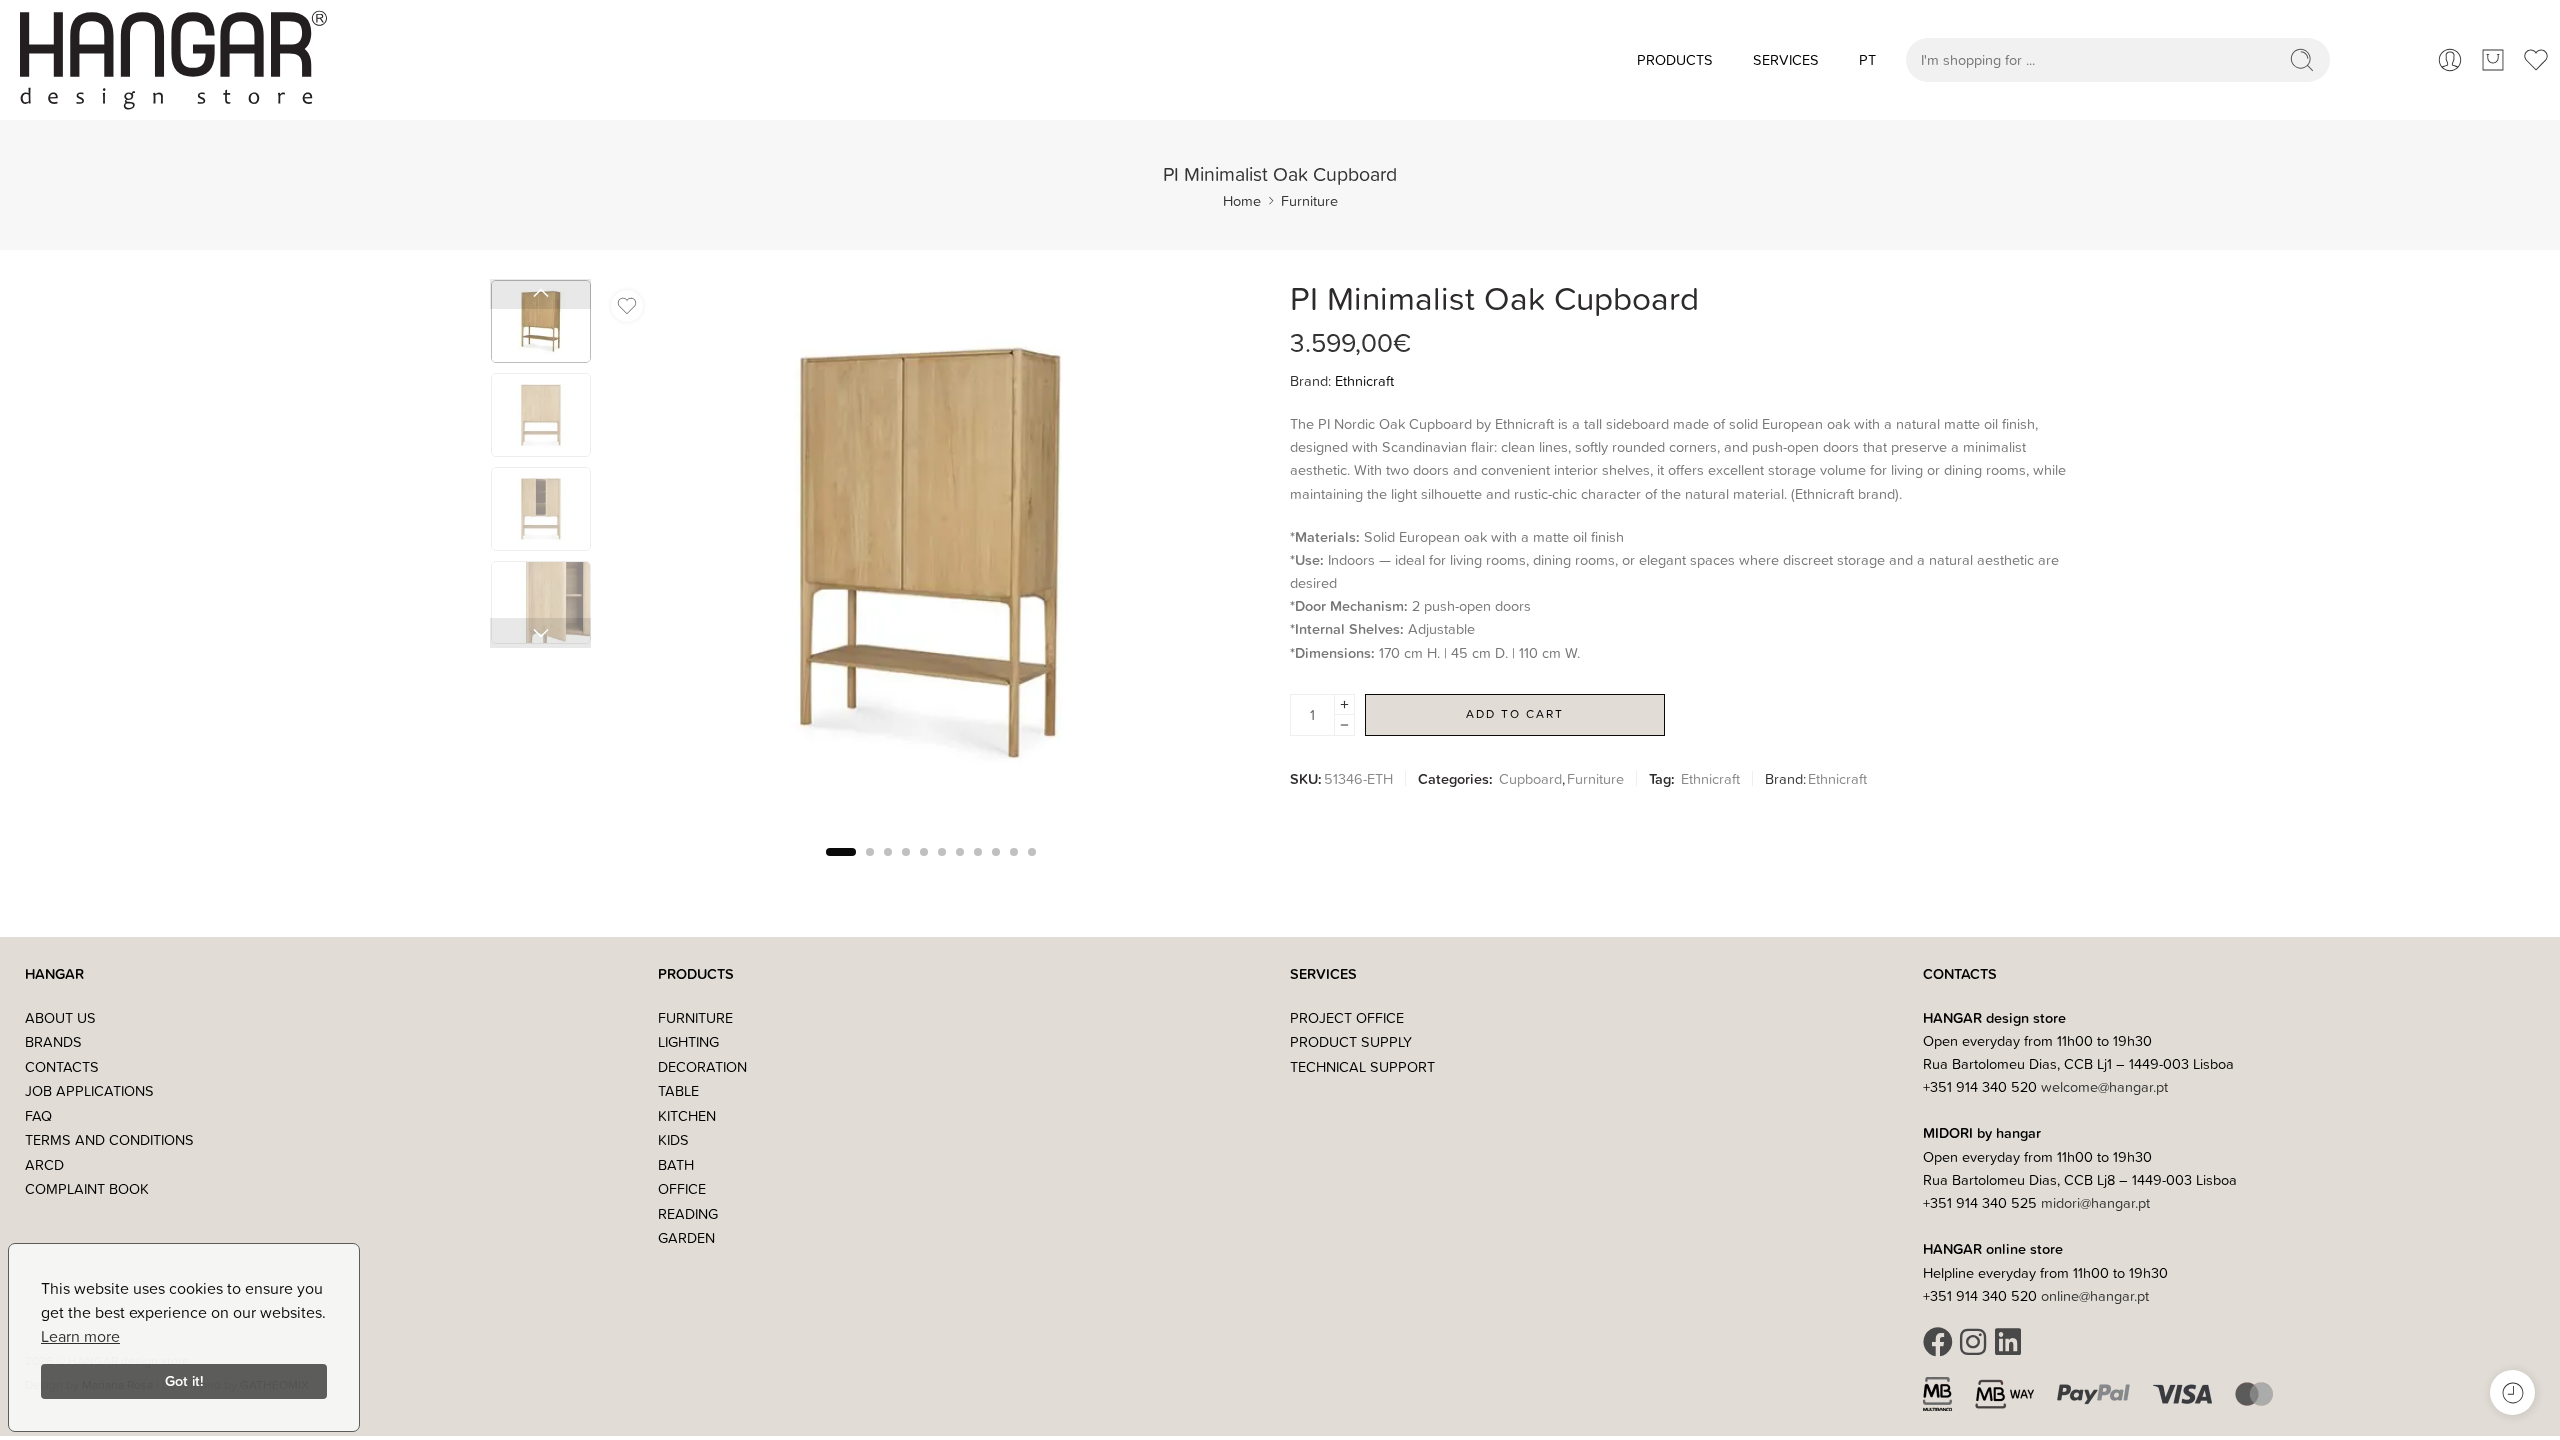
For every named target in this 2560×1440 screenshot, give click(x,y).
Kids (673, 1139)
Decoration (702, 1066)
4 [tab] (906, 868)
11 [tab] (1032, 868)
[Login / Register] (2450, 60)
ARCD (44, 1164)
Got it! (184, 1380)
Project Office (1347, 1017)
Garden (686, 1237)
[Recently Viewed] (2512, 1392)
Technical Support (1362, 1066)
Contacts (62, 1066)
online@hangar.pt (2095, 1295)
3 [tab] (888, 868)
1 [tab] (841, 868)
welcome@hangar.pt (2104, 1086)
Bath (676, 1164)
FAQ (38, 1115)
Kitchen (687, 1115)
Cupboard (1530, 778)
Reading (688, 1213)
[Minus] (1344, 725)
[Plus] (1344, 704)
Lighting (688, 1041)
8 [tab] (978, 868)
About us (60, 1017)
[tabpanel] (930, 559)
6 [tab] (942, 868)
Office (682, 1188)
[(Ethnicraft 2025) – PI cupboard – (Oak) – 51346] (541, 322)
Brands (53, 1041)
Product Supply (1351, 1041)
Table (678, 1090)
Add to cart (1515, 713)
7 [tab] (960, 868)
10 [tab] (1014, 868)
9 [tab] (996, 868)
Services (1786, 59)
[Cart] (2493, 60)
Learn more (80, 1336)
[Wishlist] (627, 306)
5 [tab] (924, 868)
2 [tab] (870, 868)
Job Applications (89, 1090)
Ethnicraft (1364, 380)
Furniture (1309, 200)
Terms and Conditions (109, 1139)
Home (1242, 200)
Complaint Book (87, 1188)
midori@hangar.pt (2095, 1202)
